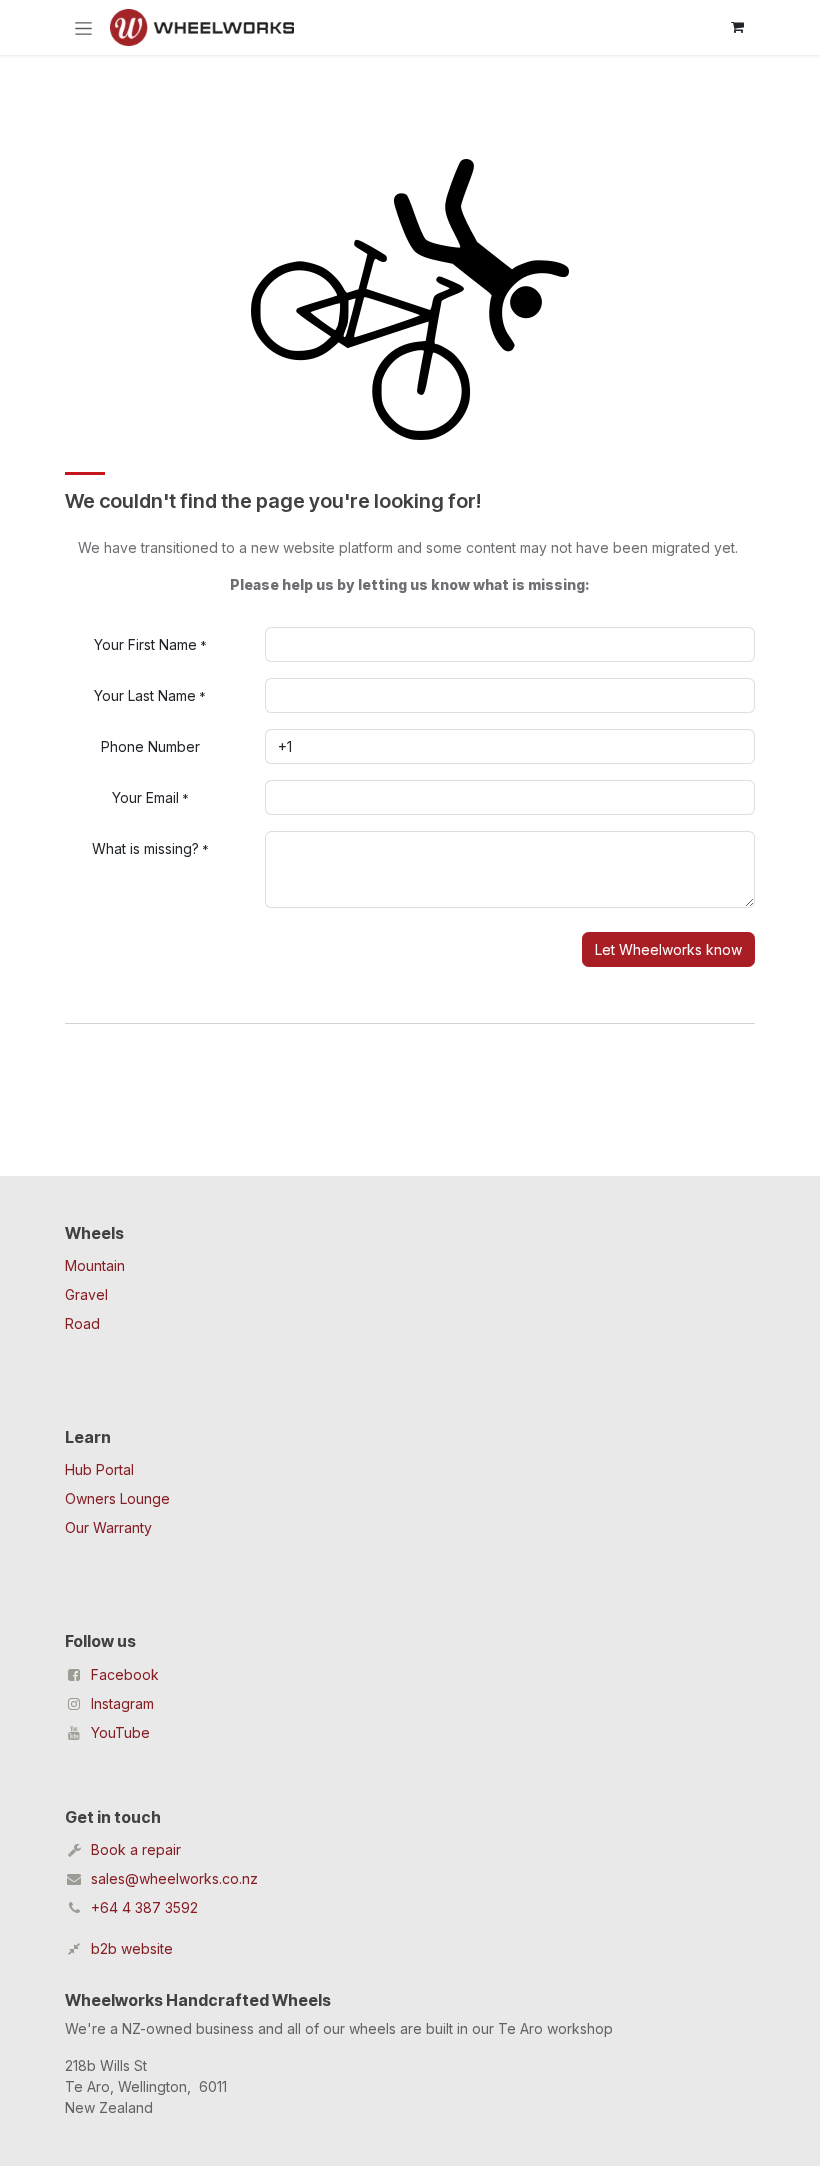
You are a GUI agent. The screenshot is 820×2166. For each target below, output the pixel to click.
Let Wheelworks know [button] (668, 949)
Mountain (95, 1265)
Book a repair (136, 1849)
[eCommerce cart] (737, 27)
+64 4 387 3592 (144, 1907)
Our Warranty (108, 1527)
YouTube (120, 1732)
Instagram (122, 1703)
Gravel (86, 1294)
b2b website (132, 1948)
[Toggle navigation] (83, 27)
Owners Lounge (117, 1498)
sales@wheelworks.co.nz (174, 1878)
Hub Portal (99, 1469)
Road (82, 1323)
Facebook (125, 1674)
